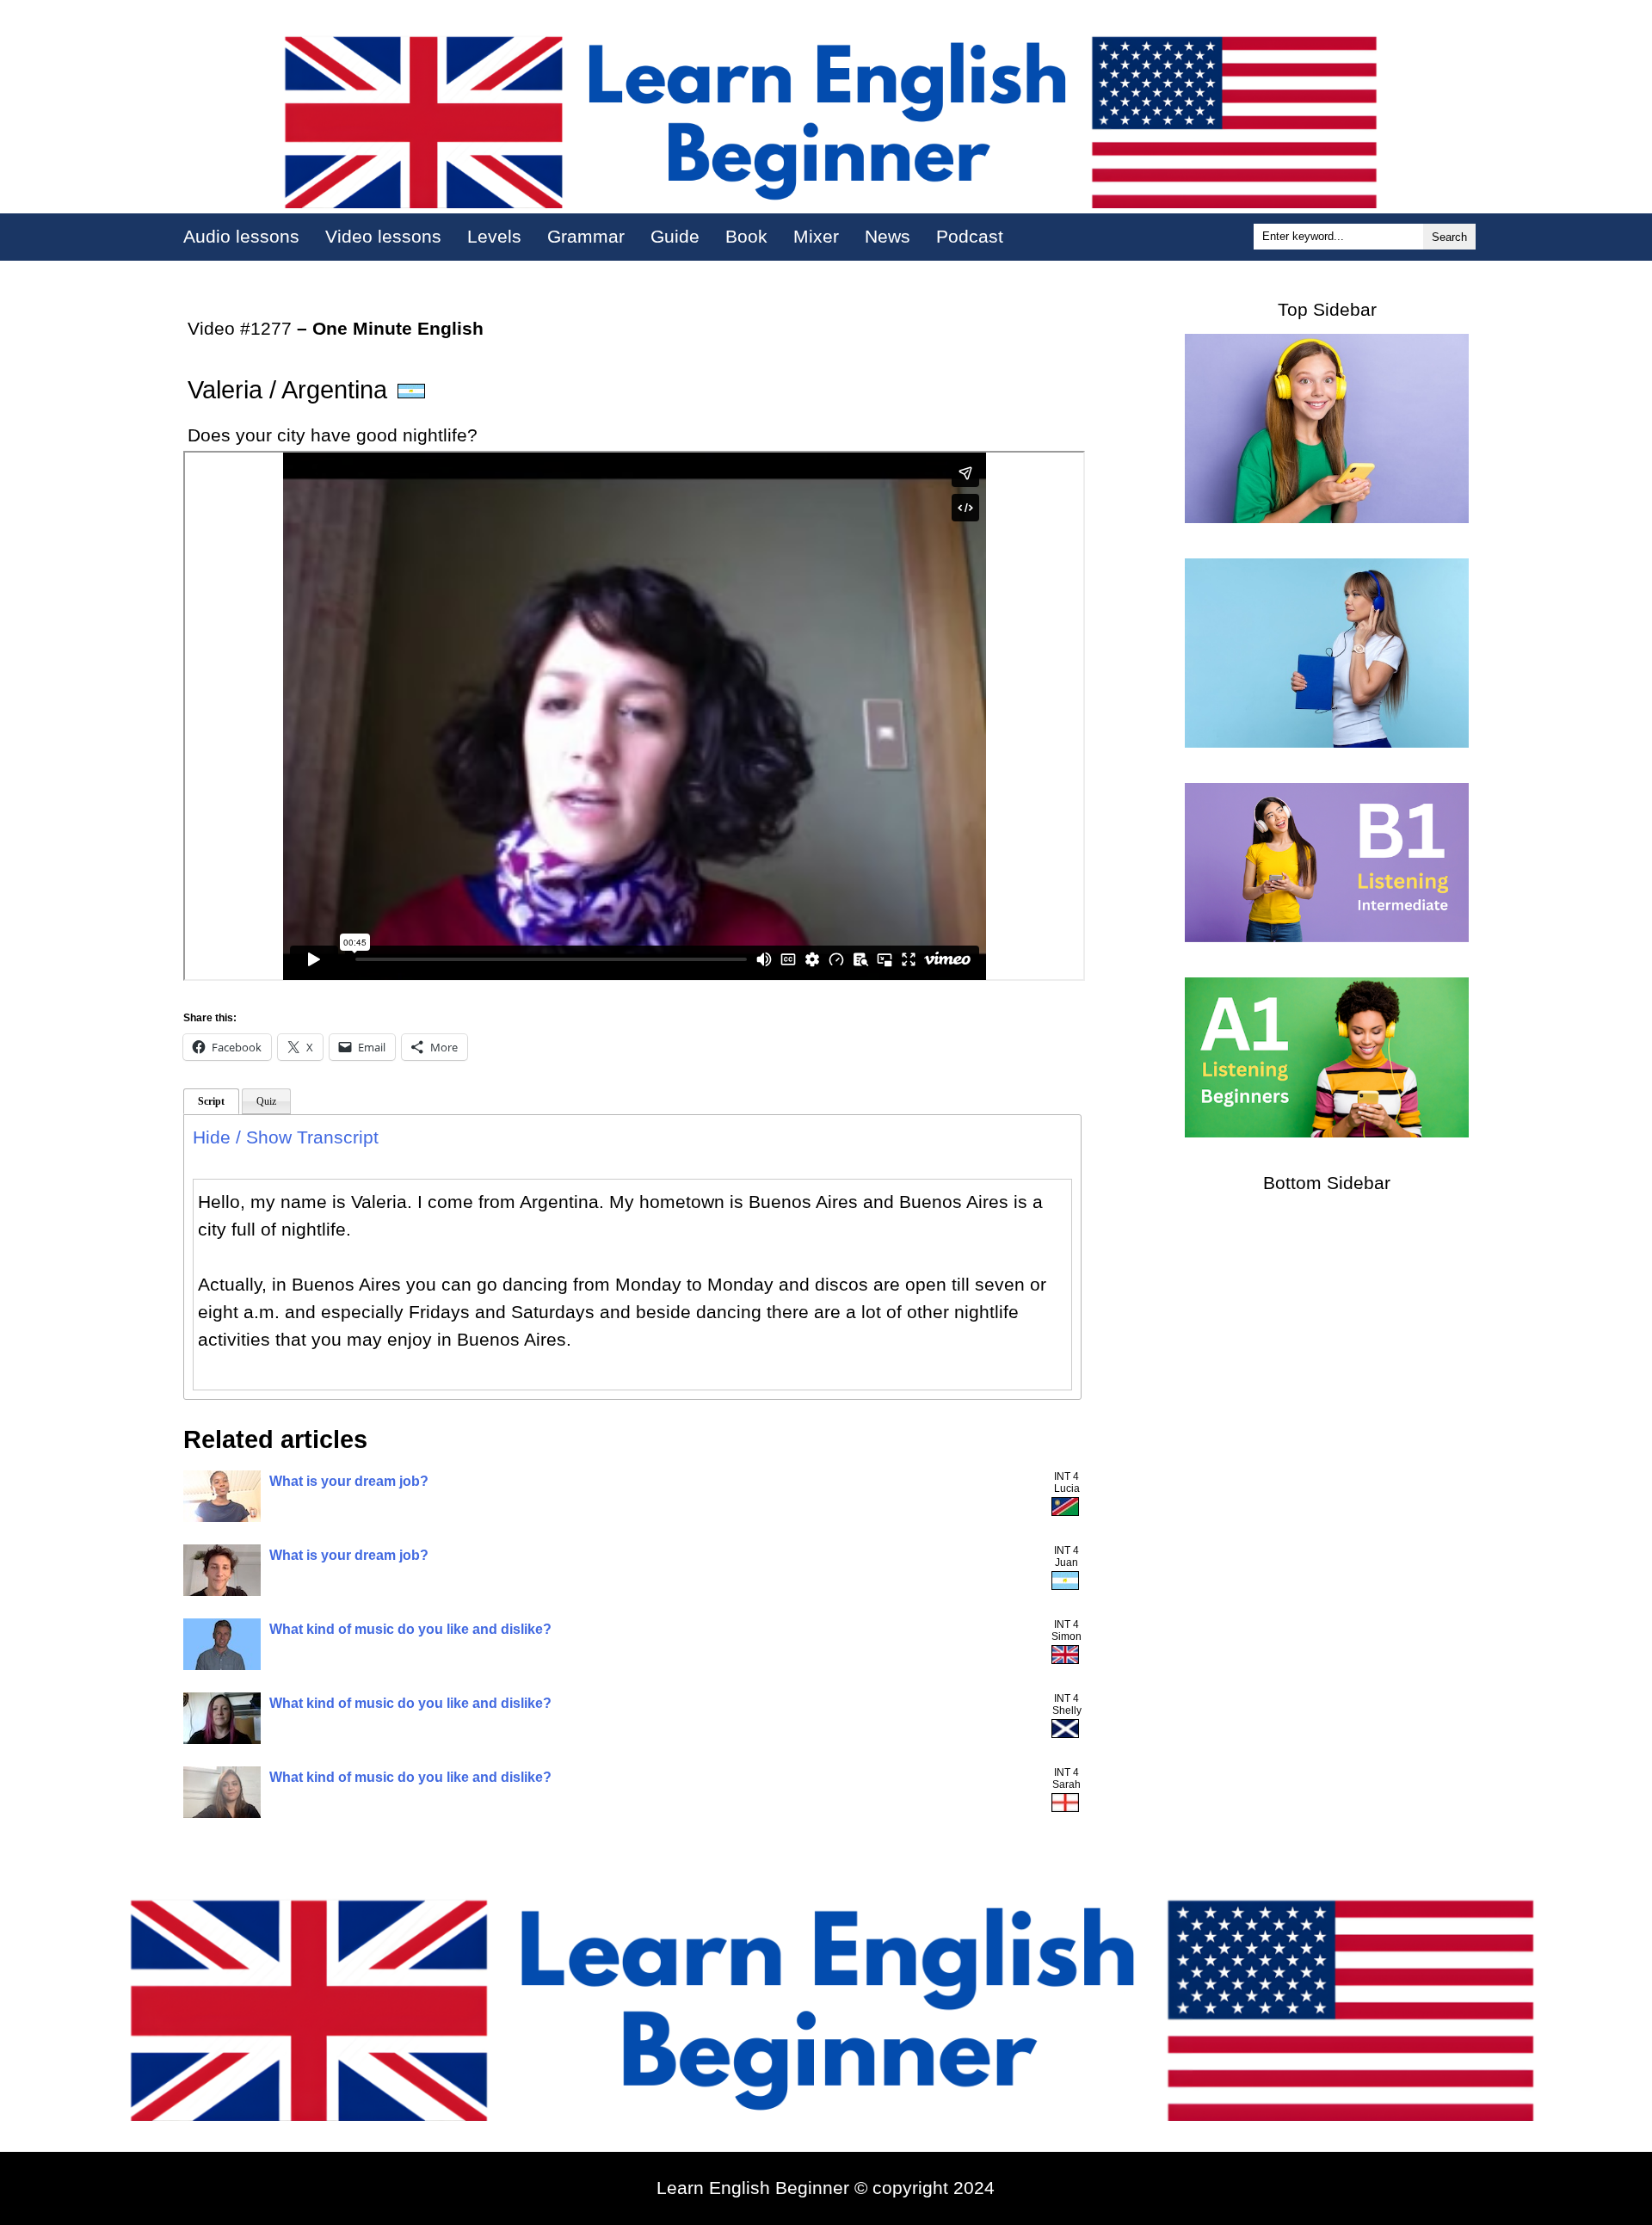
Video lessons (383, 237)
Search (1449, 237)
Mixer (816, 237)
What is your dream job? (349, 1481)
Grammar (586, 237)
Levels (494, 237)
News (888, 237)
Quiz (266, 1101)
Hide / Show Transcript (286, 1137)
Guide (675, 237)
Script (211, 1101)
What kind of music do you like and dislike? (410, 1629)
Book (746, 237)
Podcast (970, 237)
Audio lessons (241, 237)
